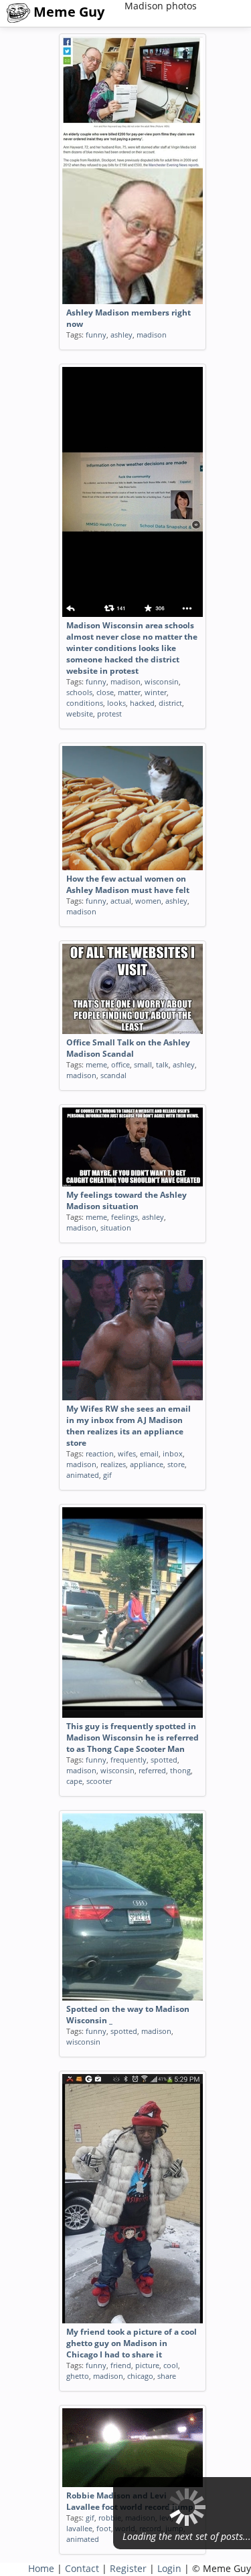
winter (156, 692)
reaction (100, 1453)
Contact (82, 2568)
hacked (142, 703)
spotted (164, 1760)
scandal (113, 1075)
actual (121, 901)
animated (83, 1475)
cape (74, 1781)
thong (180, 1770)
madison (152, 335)
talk (162, 1064)
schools (79, 692)
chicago (140, 2376)
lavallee (79, 2528)
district (170, 703)
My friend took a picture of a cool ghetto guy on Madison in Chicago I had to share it (132, 2343)
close (105, 692)
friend (121, 2365)
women (148, 901)
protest (109, 714)
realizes (113, 1464)
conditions (85, 703)
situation (116, 1228)
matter (129, 692)
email (149, 1453)
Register (128, 2568)
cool (171, 2365)
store (176, 1464)
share (167, 2376)
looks (116, 703)
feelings (124, 1217)
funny (96, 335)
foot (104, 2528)
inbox (173, 1453)
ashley (121, 335)
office (120, 1064)
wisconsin (162, 681)
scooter (99, 1781)
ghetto (78, 2376)
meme (96, 1064)
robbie (110, 2518)
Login (169, 2568)
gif (107, 1475)
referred (152, 1770)
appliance (147, 1464)
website (80, 714)
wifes (127, 1453)
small (143, 1064)
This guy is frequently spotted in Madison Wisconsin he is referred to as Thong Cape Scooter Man (133, 1737)
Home (41, 2568)
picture (147, 2365)
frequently (129, 1760)
